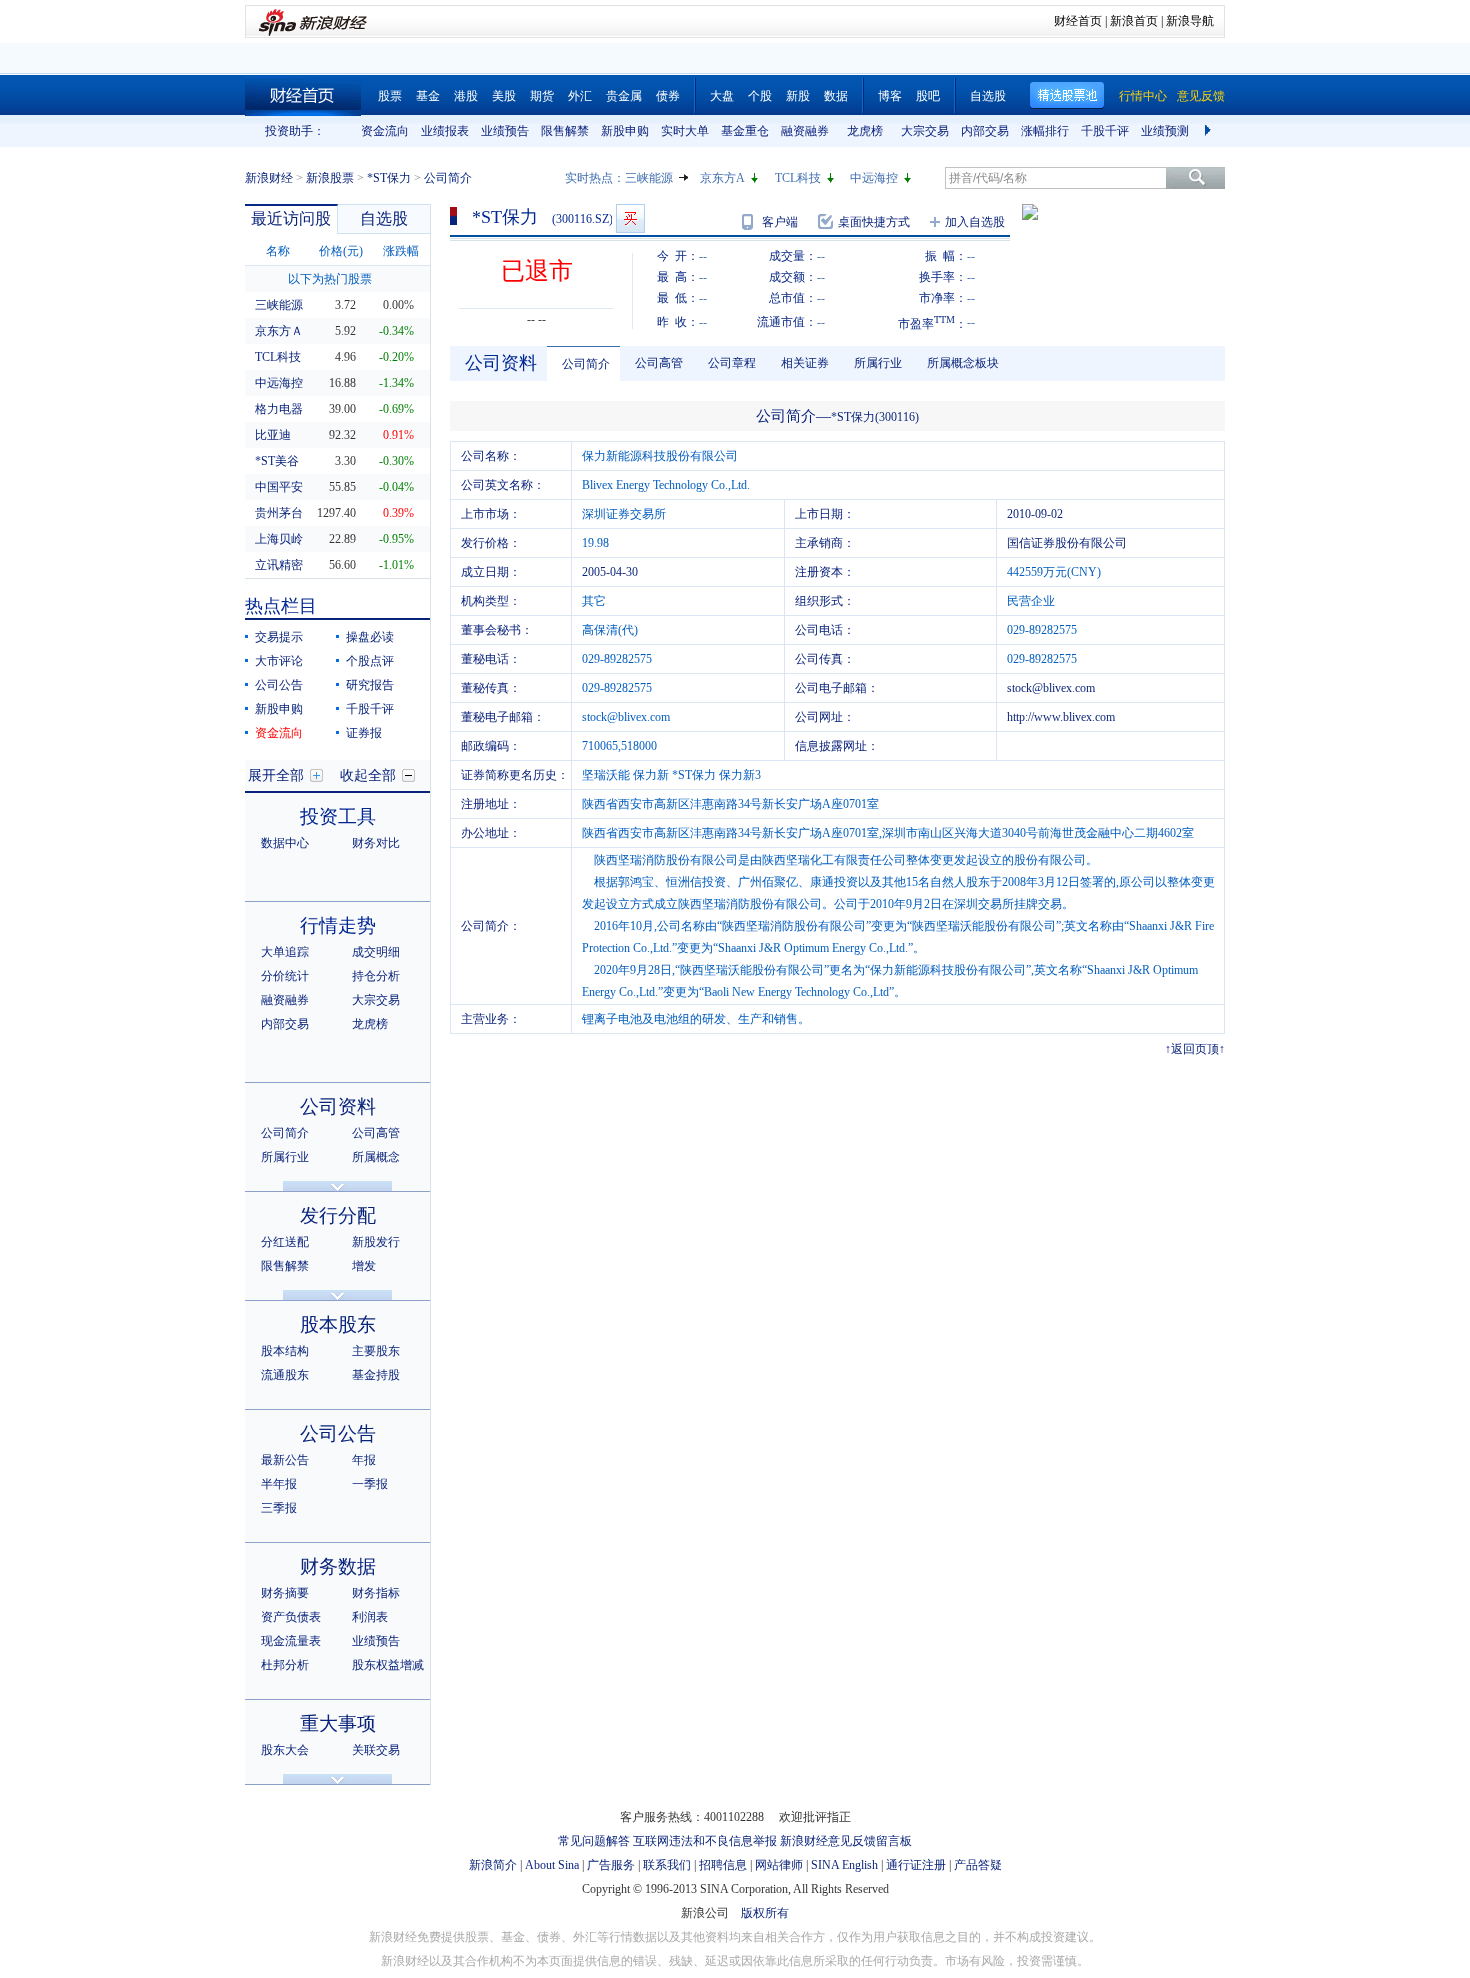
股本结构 (285, 1351)
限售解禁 (565, 131)
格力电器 (279, 409)
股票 (390, 96)
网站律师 (779, 1865)
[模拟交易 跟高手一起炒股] (630, 218)
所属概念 (376, 1157)
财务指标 (376, 1593)
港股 (466, 96)
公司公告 (279, 685)
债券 (668, 96)
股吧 (928, 96)
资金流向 (385, 131)
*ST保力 (389, 178)
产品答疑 (978, 1865)
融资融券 (805, 131)
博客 (890, 96)
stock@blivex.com (1051, 688)
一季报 (370, 1484)
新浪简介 (493, 1865)
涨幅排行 (1045, 131)
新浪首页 (1134, 21)
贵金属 (624, 96)
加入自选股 (975, 222)
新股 (798, 96)
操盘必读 (370, 637)
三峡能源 (649, 178)
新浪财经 (269, 178)
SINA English (844, 1865)
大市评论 (279, 661)
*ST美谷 (277, 461)
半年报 (279, 1484)
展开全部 (276, 775)
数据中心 (285, 843)
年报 (364, 1460)
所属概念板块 (963, 363)
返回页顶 (1195, 1049)
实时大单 (685, 131)
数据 (836, 96)
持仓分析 (376, 976)
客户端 (780, 222)
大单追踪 (285, 952)
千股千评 (1105, 131)
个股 (760, 96)
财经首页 (1078, 21)
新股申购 (625, 131)
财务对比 (376, 843)
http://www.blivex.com (1061, 717)
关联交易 (376, 1750)
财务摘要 (285, 1593)
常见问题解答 (594, 1841)
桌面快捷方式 (874, 222)
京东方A (722, 178)
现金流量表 (291, 1641)
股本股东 (338, 1324)
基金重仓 (745, 131)
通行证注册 (916, 1865)
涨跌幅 (401, 251)
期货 (542, 96)
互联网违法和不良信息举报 (705, 1841)
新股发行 (376, 1242)
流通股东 (285, 1375)
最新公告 (285, 1460)
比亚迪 (273, 435)
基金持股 (376, 1375)
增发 (364, 1266)
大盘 (722, 96)
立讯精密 (279, 565)
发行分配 (338, 1215)
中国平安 (279, 487)
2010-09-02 (1035, 514)
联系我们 (667, 1865)
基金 (428, 96)
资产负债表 (291, 1617)
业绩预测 (1165, 131)
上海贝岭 (279, 539)
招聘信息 (723, 1865)
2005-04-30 (610, 572)
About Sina (552, 1865)
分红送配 (285, 1242)
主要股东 (376, 1351)
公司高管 (376, 1133)
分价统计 (285, 976)
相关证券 (805, 363)
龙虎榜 (865, 131)
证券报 (364, 733)
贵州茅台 (279, 513)
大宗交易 (925, 131)
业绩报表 (445, 131)
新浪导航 (1190, 21)
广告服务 (611, 1865)
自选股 (988, 96)
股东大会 (285, 1750)
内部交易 (985, 131)
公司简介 (285, 1133)
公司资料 (338, 1106)
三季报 (279, 1508)
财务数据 (338, 1566)
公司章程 (732, 363)
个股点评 (370, 661)
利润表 (370, 1617)
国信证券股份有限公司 (1067, 543)
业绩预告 (505, 131)
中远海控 (874, 178)
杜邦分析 (285, 1665)
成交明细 (376, 952)
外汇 (580, 96)
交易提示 (279, 637)
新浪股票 (330, 178)
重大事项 (338, 1723)
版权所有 (765, 1913)
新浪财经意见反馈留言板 (846, 1841)
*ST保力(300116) (875, 417)
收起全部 (368, 775)
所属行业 (285, 1157)
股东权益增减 (388, 1665)
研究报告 (370, 685)
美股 (504, 96)
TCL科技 (798, 178)
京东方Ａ (279, 331)
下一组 (1210, 131)
